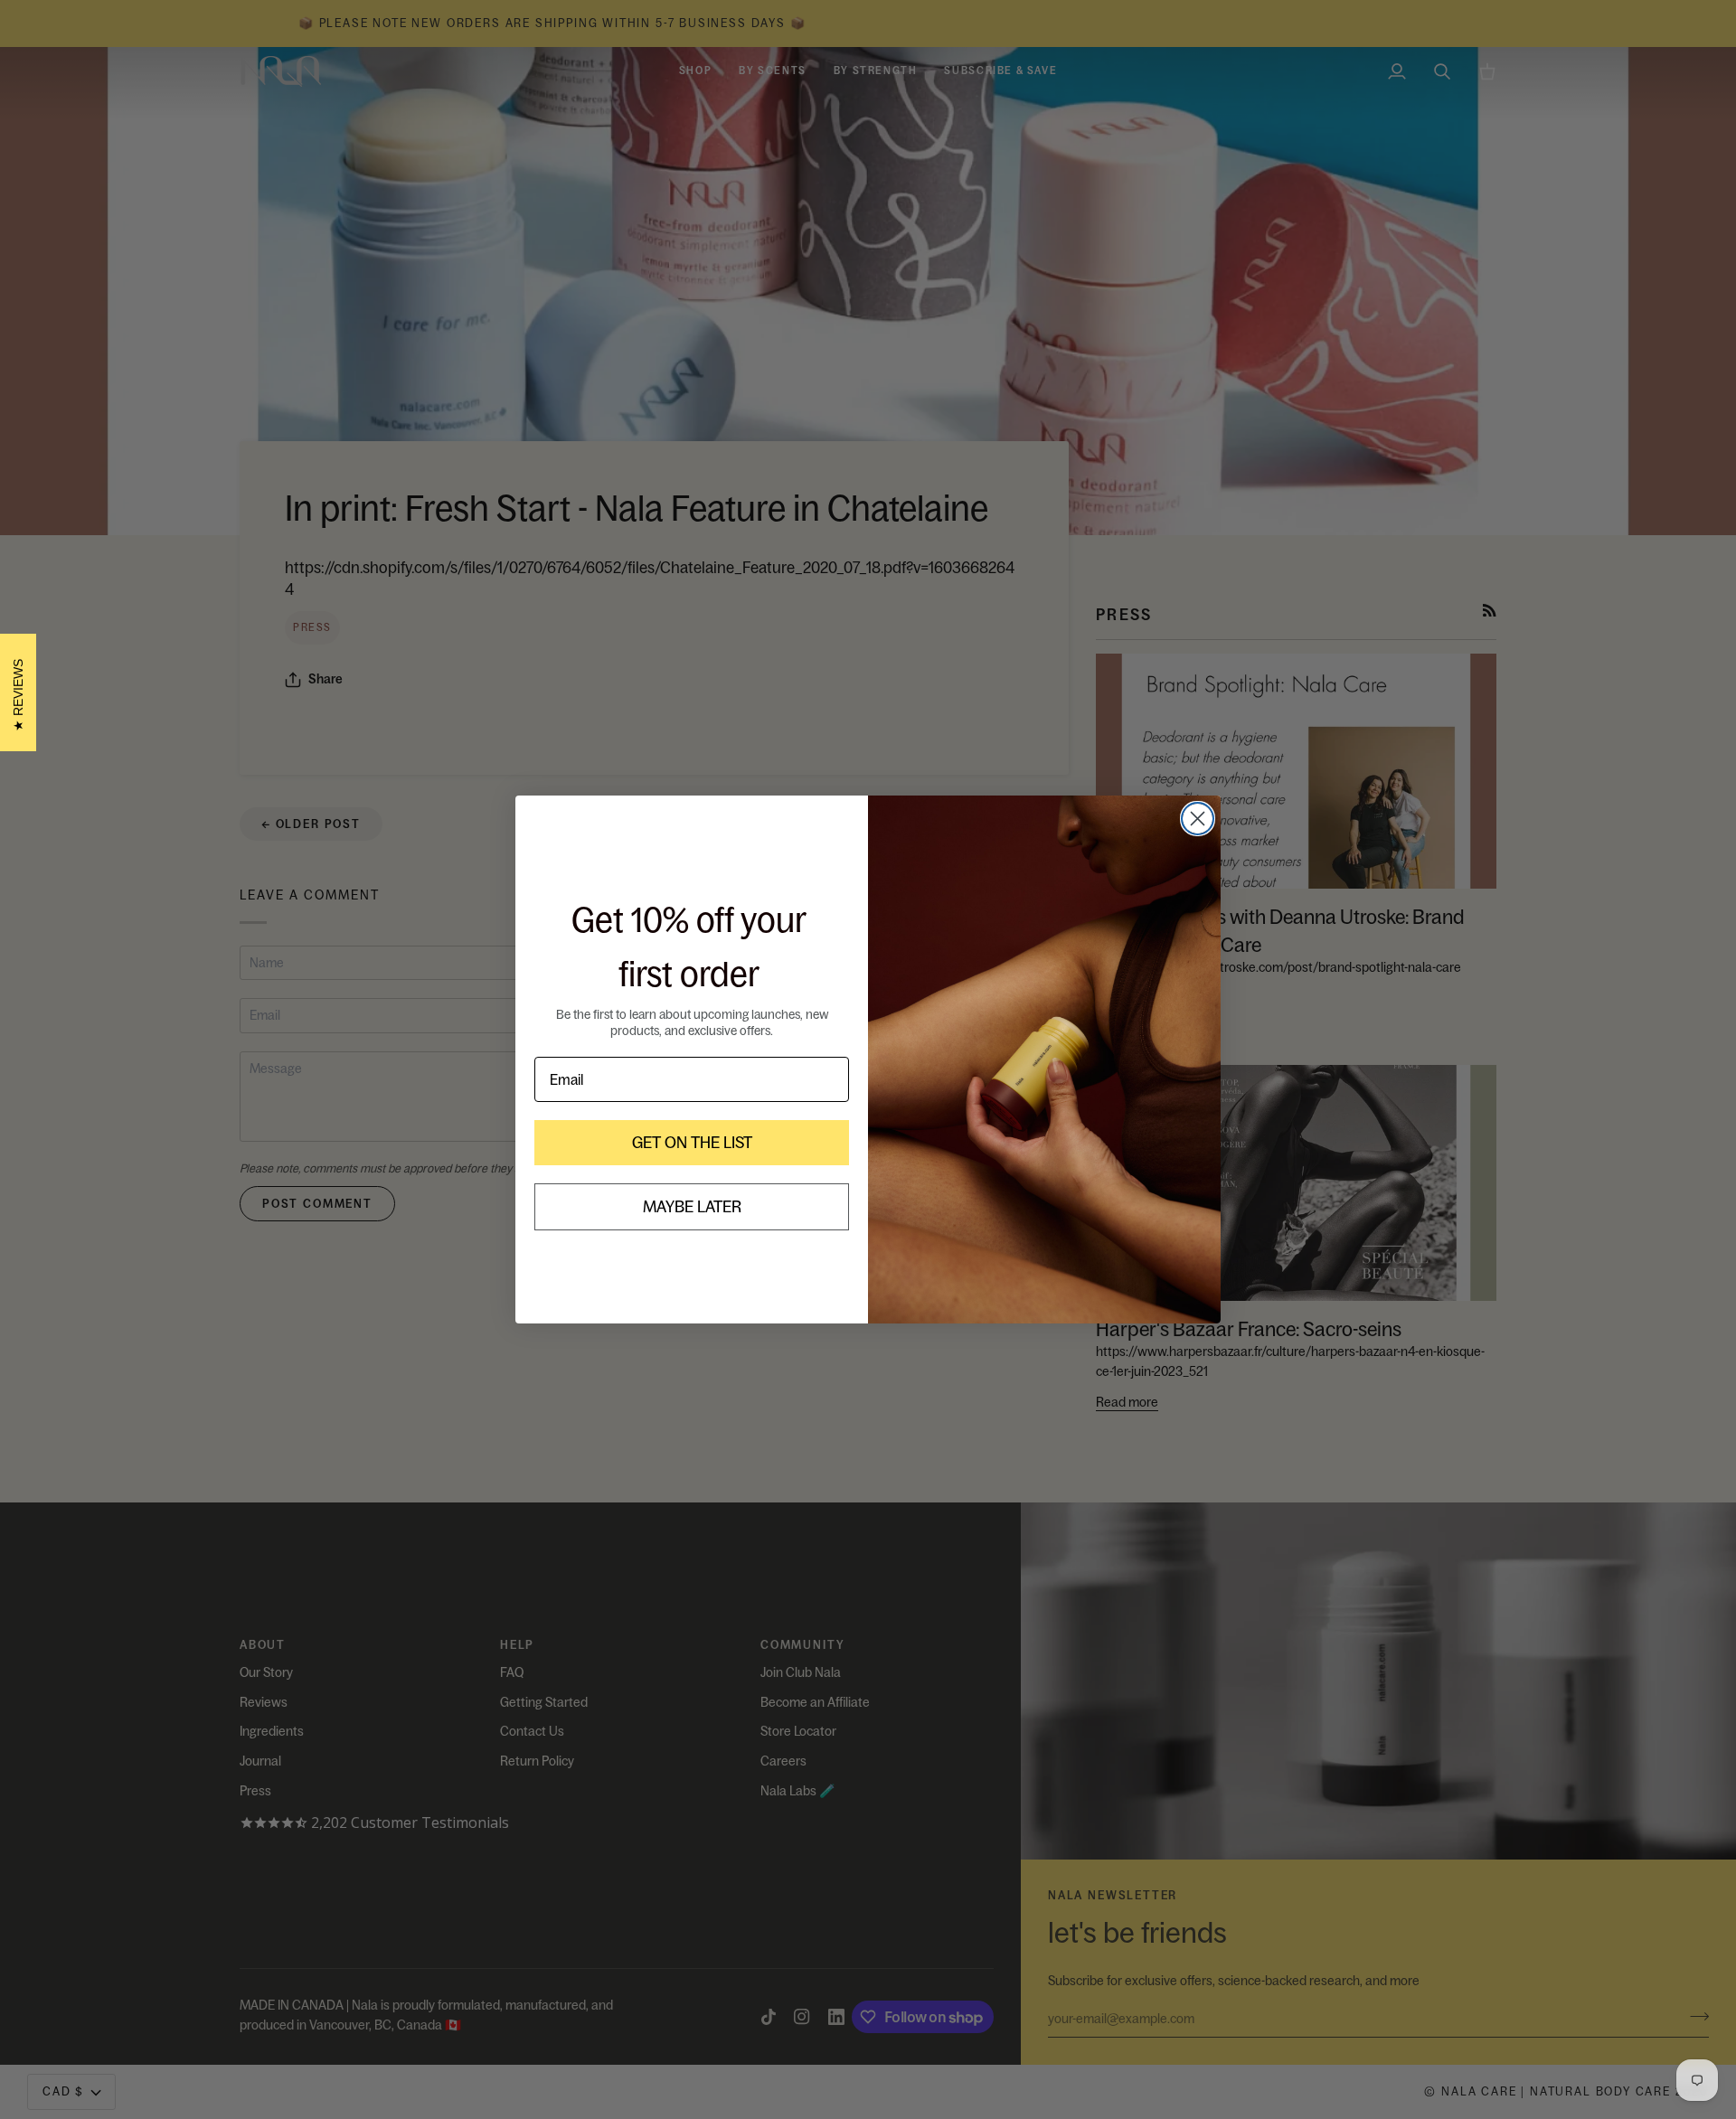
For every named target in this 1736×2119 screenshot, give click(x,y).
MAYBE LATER (692, 1206)
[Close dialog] (1198, 819)
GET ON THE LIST (692, 1142)
